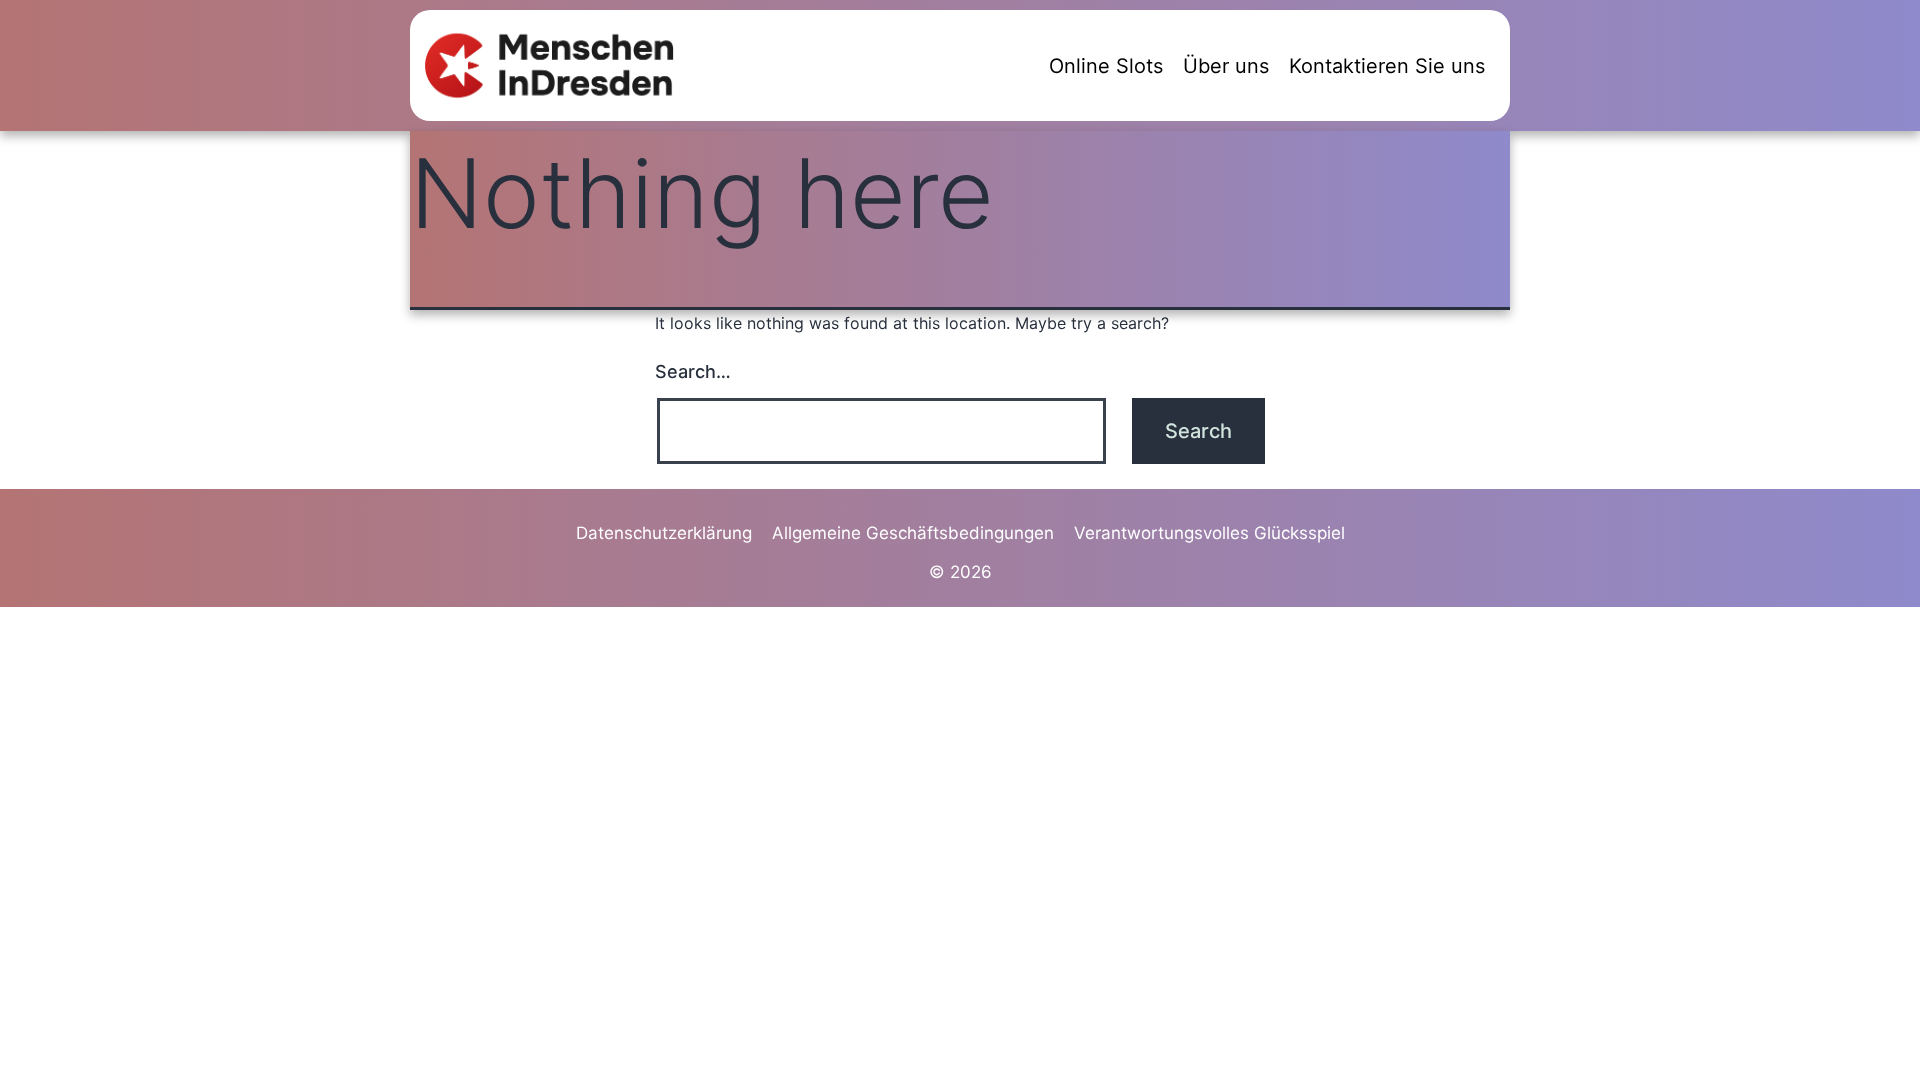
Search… (693, 371)
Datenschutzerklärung (664, 533)
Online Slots (1106, 66)
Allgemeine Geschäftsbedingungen (913, 533)
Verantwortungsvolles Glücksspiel (1209, 533)
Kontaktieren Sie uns (1387, 66)
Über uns (1226, 66)
